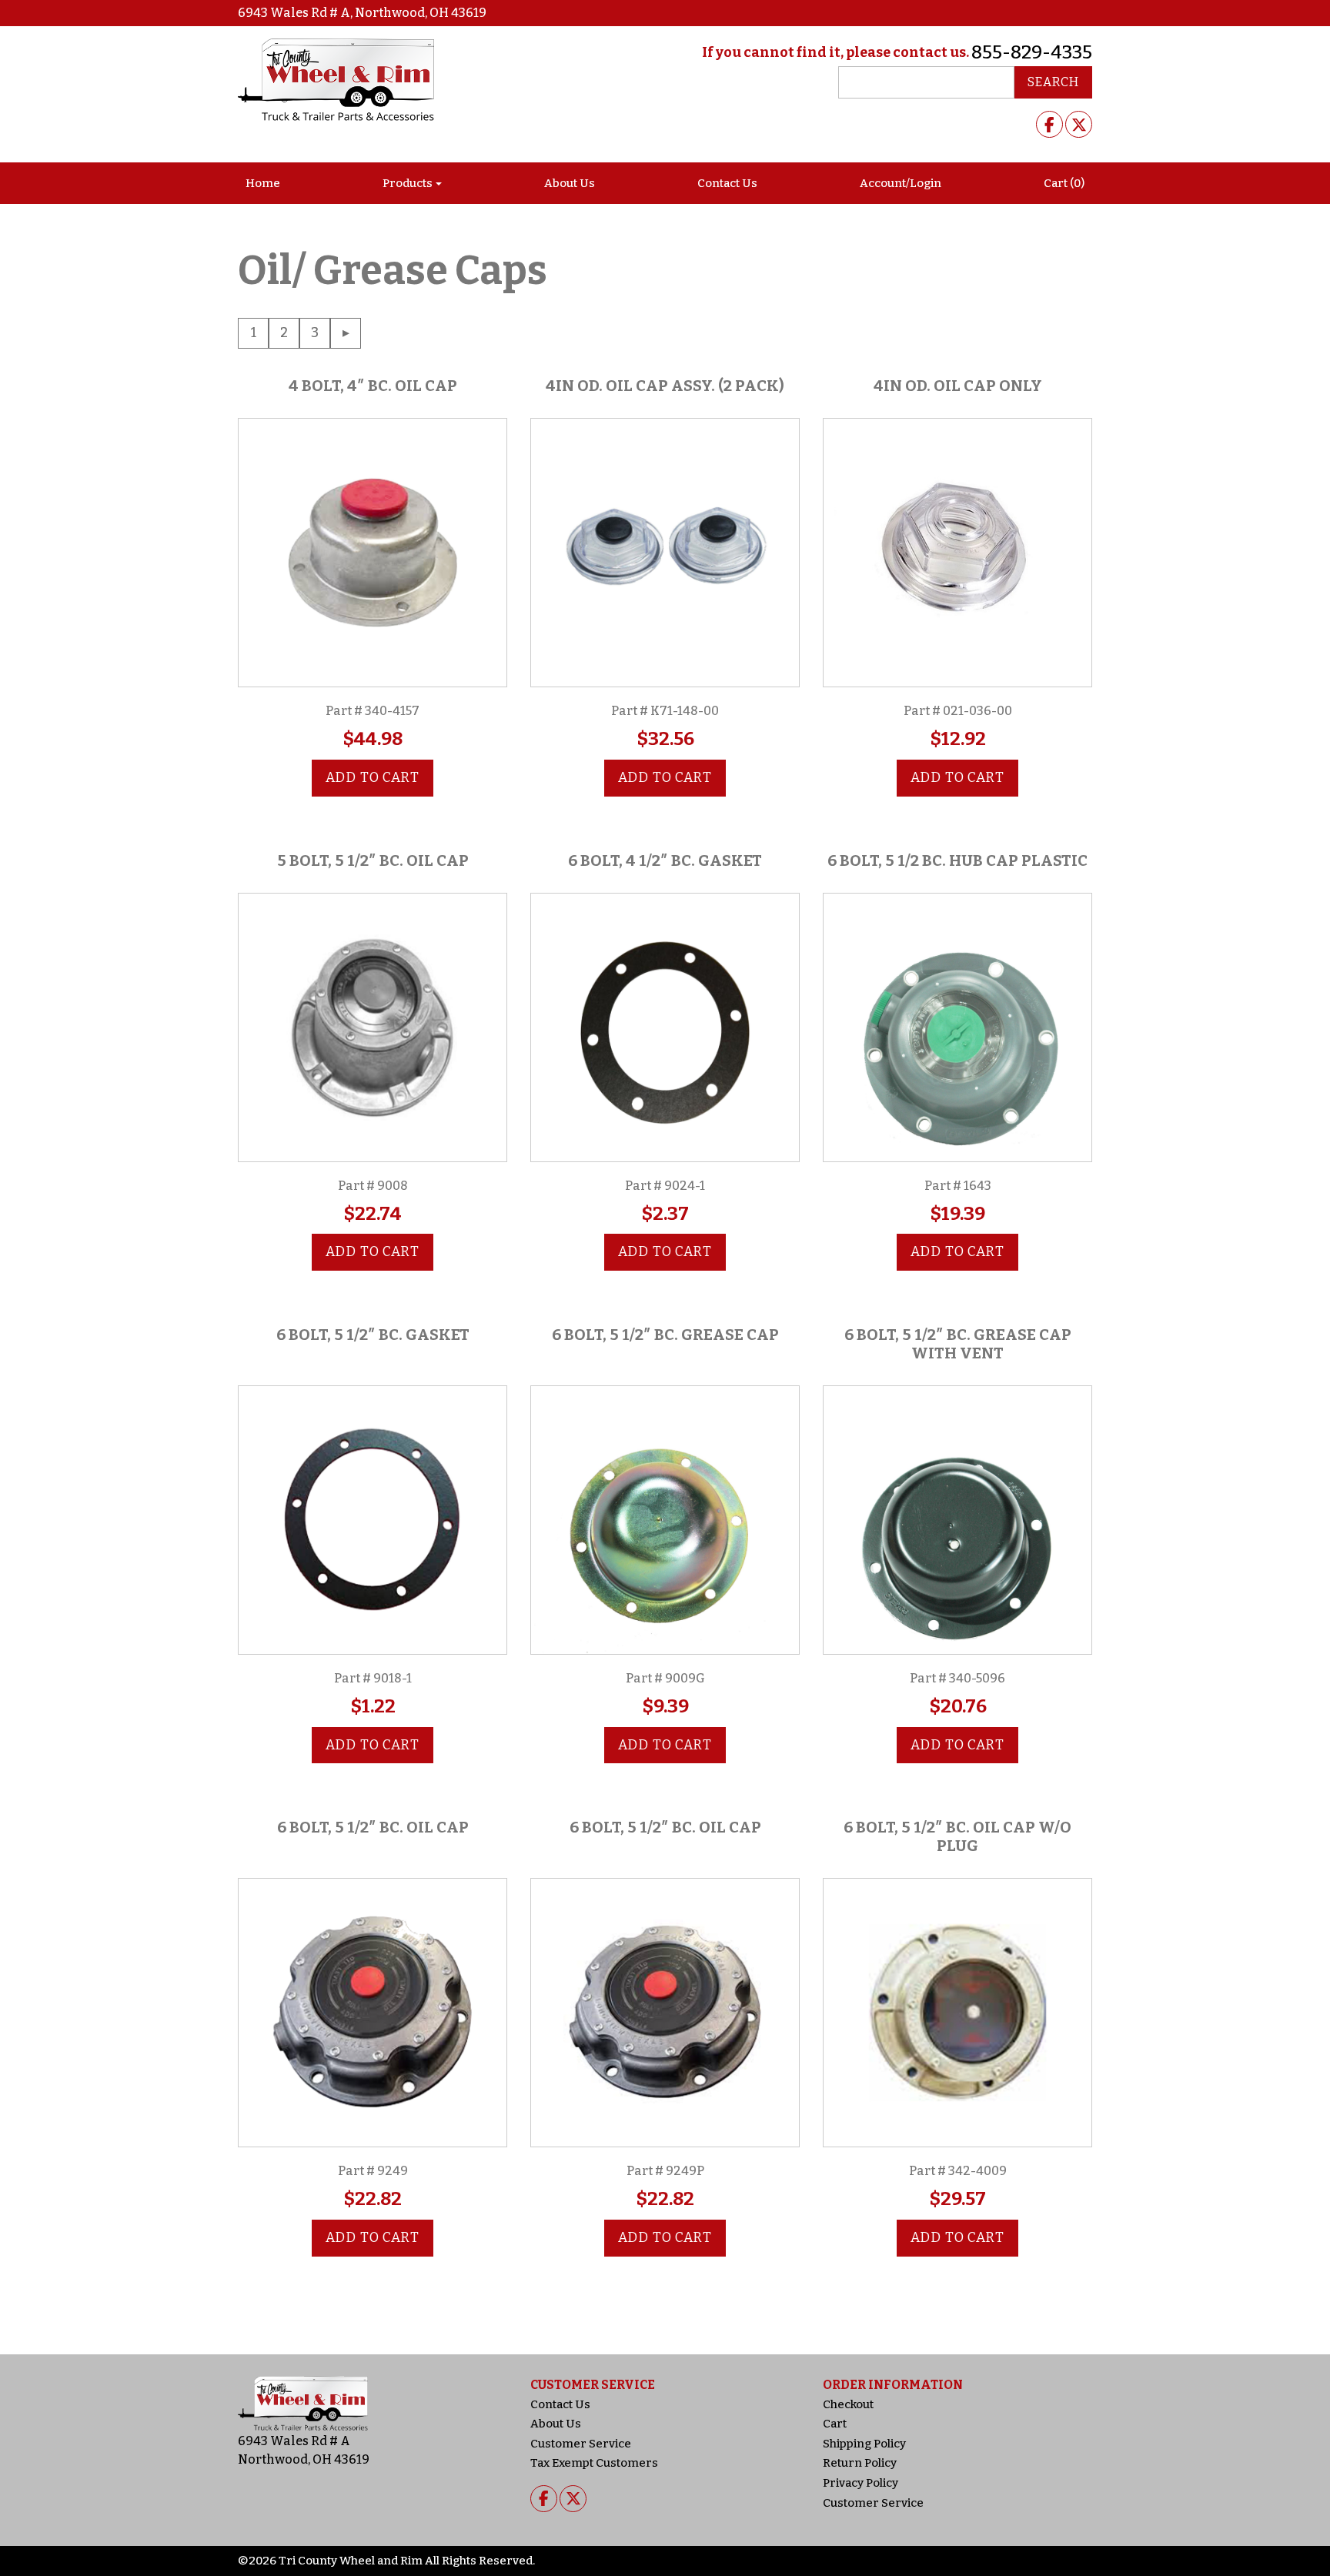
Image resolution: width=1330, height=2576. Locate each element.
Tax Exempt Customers (594, 2463)
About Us (570, 183)
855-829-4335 (1032, 52)
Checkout (848, 2404)
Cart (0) (1064, 183)
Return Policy (860, 2463)
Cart (835, 2424)
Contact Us (727, 183)
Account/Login (901, 183)
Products (408, 183)
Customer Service (581, 2444)
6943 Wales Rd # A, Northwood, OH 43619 (362, 13)
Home (263, 183)
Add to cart (373, 778)
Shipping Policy (864, 2444)
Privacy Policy (860, 2483)
